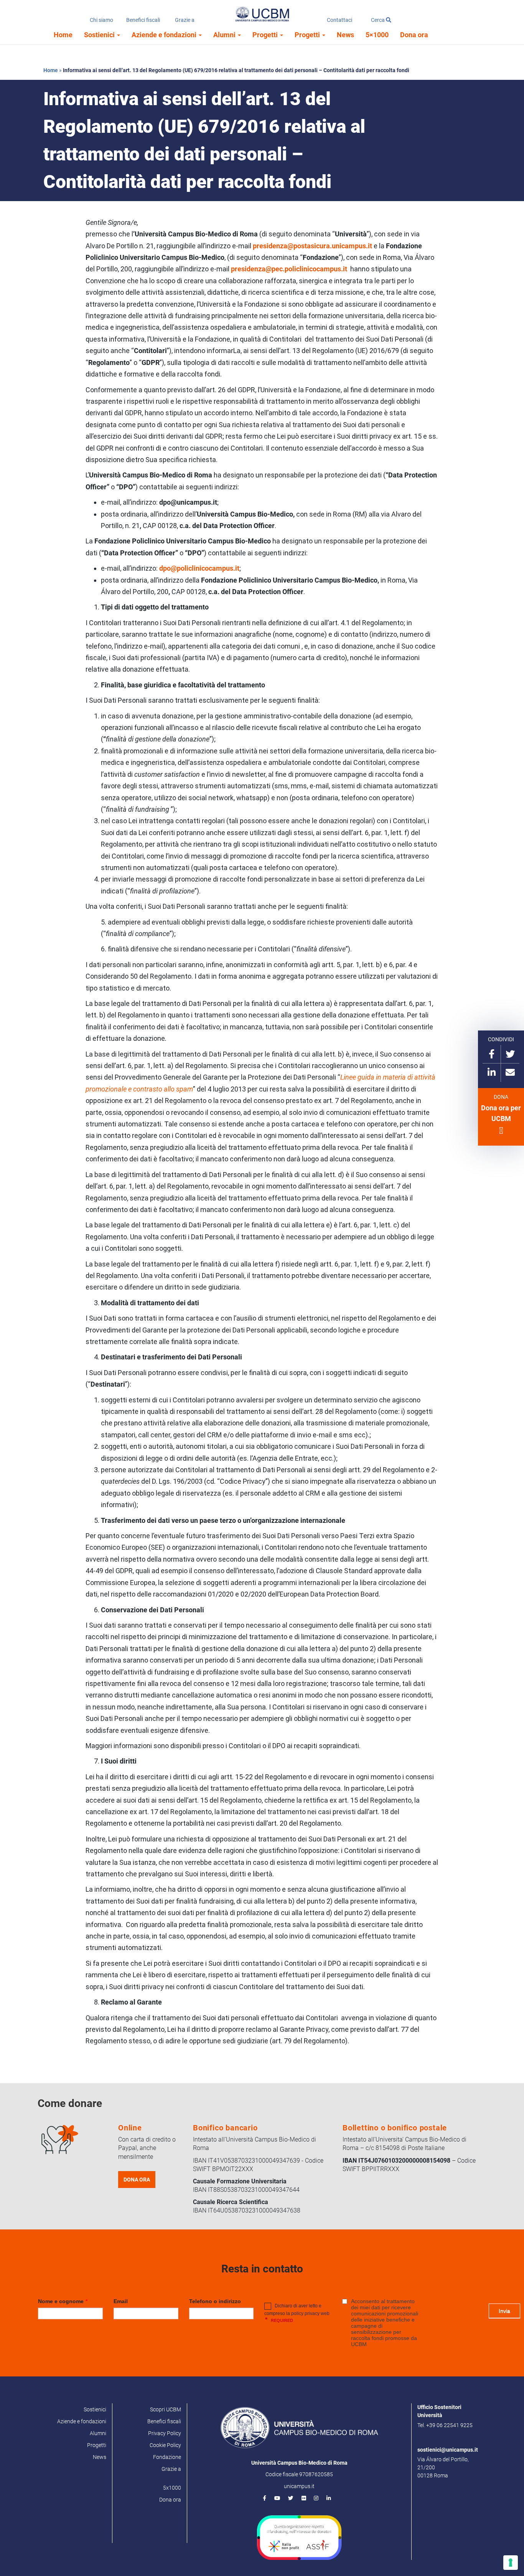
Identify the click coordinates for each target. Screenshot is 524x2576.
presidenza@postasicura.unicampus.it (312, 246)
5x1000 (172, 2488)
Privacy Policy (165, 2433)
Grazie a (185, 20)
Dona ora (414, 35)
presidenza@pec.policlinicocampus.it (289, 269)
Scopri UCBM (166, 2409)
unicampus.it (299, 2486)
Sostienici (100, 35)
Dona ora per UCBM (501, 1113)
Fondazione (167, 2457)
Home (63, 35)
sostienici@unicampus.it (448, 2450)
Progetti (266, 35)
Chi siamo (101, 20)
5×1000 (377, 35)
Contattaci (339, 20)
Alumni (225, 35)
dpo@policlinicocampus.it (199, 568)
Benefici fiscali (143, 20)
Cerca (378, 20)
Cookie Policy (165, 2445)
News (345, 35)
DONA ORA (137, 2180)
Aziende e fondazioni (165, 35)
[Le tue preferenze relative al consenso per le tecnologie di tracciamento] (511, 2563)
